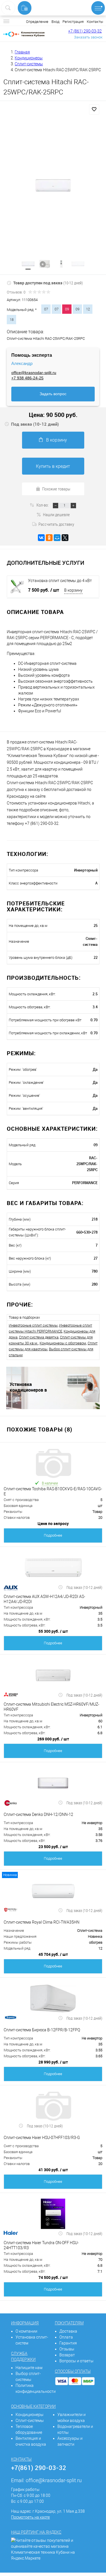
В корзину (57, 440)
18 (12, 320)
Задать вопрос (53, 394)
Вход (55, 22)
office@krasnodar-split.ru (34, 373)
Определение (37, 22)
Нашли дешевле (56, 514)
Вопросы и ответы (76, 2361)
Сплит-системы (30, 2421)
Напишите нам (29, 2368)
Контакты (95, 22)
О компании (26, 2331)
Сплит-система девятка (39, 1337)
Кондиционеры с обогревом (63, 1343)
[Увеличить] (53, 185)
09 (77, 309)
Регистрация (73, 22)
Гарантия (68, 2343)
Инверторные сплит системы (33, 1325)
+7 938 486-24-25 (27, 378)
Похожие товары (56, 489)
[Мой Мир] (57, 538)
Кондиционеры (30, 2415)
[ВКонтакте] (41, 538)
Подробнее (53, 1535)
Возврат (67, 2355)
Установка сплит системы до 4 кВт (60, 581)
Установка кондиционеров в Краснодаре (28, 1387)
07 (46, 309)
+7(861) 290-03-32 (39, 2468)
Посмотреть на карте (30, 2517)
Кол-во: (43, 505)
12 (88, 309)
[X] (65, 538)
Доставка (68, 2331)
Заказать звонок (88, 37)
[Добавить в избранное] (94, 109)
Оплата (66, 2337)
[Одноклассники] (49, 538)
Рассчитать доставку (56, 524)
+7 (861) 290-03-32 (85, 31)
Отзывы (67, 2349)
